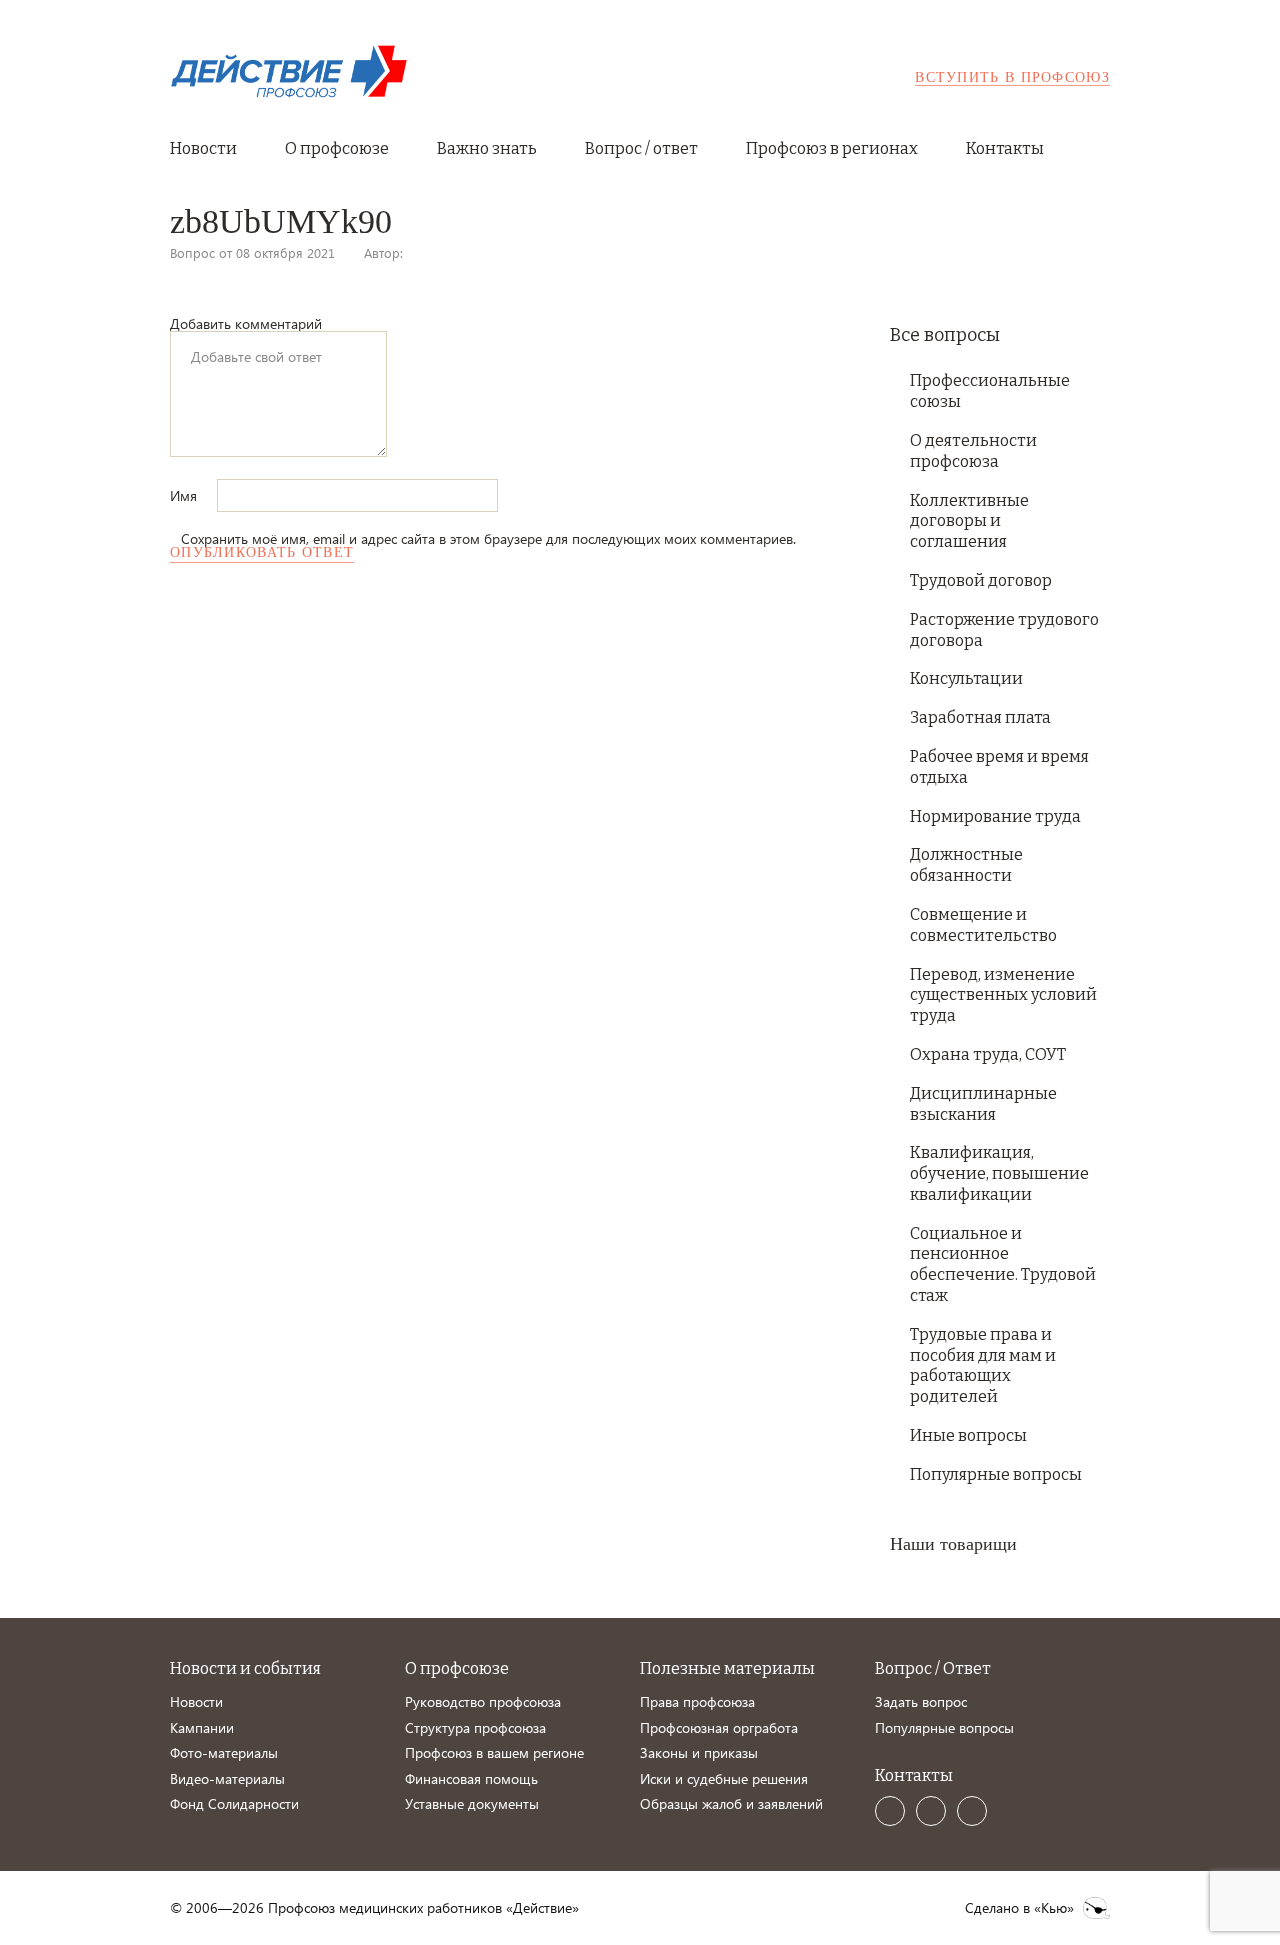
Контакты (1005, 148)
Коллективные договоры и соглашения (969, 521)
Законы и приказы (699, 1752)
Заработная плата (980, 717)
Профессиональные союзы (990, 391)
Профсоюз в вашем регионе (494, 1752)
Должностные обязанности (966, 865)
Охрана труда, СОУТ (988, 1054)
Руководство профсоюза (483, 1701)
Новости (203, 148)
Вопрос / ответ (641, 148)
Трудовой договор (981, 580)
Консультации (966, 678)
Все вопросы (945, 335)
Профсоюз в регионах (832, 148)
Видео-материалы (227, 1778)
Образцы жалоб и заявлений (731, 1803)
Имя (185, 495)
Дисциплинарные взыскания (983, 1104)
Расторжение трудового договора (1004, 630)
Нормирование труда (995, 816)
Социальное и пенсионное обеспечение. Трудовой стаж (1003, 1264)
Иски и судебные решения (724, 1778)
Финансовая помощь (471, 1778)
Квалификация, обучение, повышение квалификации (999, 1173)
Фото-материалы (224, 1752)
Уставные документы (472, 1803)
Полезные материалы (727, 1668)
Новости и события (245, 1668)
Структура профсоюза (475, 1727)
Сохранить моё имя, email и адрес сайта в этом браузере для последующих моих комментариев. (488, 538)
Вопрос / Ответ (933, 1668)
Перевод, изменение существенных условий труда (1003, 995)
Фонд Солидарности (234, 1803)
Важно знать (487, 148)
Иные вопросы (968, 1435)
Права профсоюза (697, 1701)
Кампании (202, 1727)
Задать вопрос (921, 1701)
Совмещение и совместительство (983, 925)
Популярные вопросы (996, 1474)
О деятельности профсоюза (973, 451)
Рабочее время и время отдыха (999, 767)
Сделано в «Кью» (1019, 1908)
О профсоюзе (337, 148)
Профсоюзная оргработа (719, 1727)
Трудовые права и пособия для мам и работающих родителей (983, 1365)
